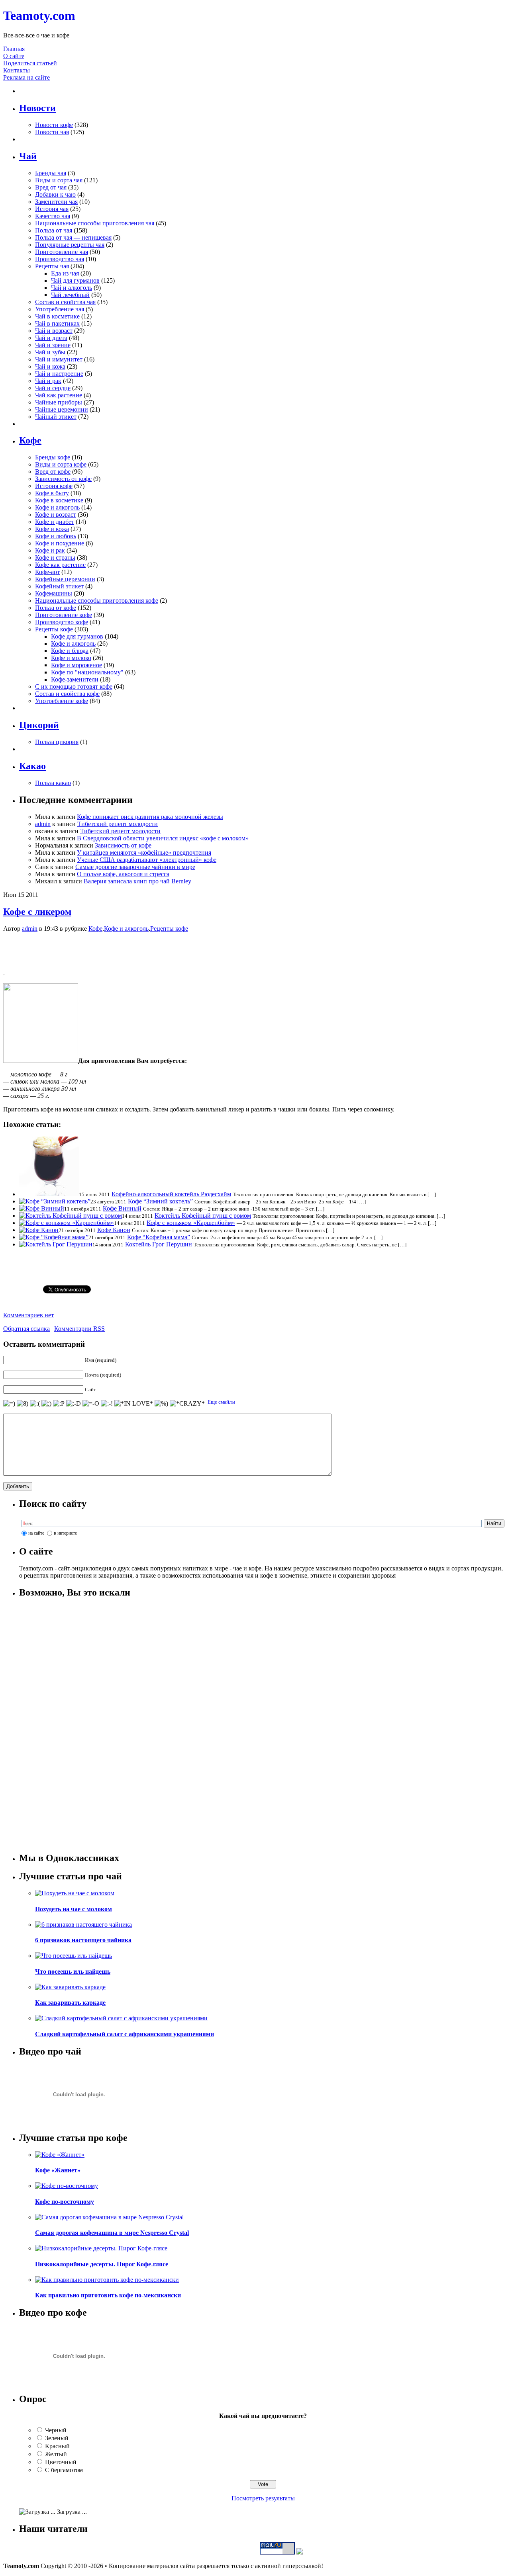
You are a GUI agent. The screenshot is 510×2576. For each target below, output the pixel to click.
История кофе (54, 486)
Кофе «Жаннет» (58, 2170)
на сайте (36, 1533)
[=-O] (91, 1404)
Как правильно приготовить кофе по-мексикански (108, 2295)
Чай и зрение (53, 345)
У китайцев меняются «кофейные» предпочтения (144, 852)
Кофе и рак (50, 550)
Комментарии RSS (79, 1329)
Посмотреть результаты (263, 2498)
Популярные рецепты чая (70, 245)
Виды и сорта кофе (61, 464)
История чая (52, 209)
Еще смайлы (221, 1402)
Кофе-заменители (75, 679)
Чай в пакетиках (57, 323)
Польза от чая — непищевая (73, 237)
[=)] (9, 1404)
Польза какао (53, 783)
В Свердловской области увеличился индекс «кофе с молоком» (163, 838)
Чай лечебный (70, 295)
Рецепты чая (52, 266)
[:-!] (107, 1404)
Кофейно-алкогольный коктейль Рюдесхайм (171, 1194)
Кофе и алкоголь (57, 507)
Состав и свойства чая (65, 302)
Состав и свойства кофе (67, 694)
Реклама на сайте (26, 77)
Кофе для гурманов (77, 636)
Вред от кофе (53, 472)
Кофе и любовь (56, 536)
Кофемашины (54, 593)
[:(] (35, 1404)
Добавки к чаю (55, 194)
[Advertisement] (255, 951)
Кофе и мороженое (76, 665)
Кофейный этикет (59, 586)
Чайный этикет (56, 417)
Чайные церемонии (62, 409)
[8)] (23, 1404)
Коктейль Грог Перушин (159, 1244)
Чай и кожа (50, 366)
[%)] (161, 1404)
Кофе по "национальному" (87, 672)
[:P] (59, 1404)
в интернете (65, 1533)
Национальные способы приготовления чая (95, 223)
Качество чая (53, 216)
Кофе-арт (47, 572)
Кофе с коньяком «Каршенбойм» (191, 1223)
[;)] (46, 1404)
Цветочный (61, 2462)
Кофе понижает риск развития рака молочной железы (150, 817)
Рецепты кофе (54, 629)
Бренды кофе (53, 457)
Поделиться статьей (30, 63)
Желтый (56, 2454)
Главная (14, 49)
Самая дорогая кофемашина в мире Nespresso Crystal (112, 2233)
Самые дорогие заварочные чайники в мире (135, 867)
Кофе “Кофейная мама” (159, 1237)
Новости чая (52, 132)
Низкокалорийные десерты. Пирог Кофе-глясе (102, 2264)
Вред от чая (51, 187)
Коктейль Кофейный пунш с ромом (203, 1216)
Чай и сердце (53, 388)
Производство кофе (62, 622)
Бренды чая (51, 173)
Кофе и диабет (55, 522)
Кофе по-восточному (65, 2202)
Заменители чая (56, 202)
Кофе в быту (52, 493)
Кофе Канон (114, 1230)
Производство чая (60, 259)
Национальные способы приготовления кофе (97, 601)
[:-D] (74, 1404)
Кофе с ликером (37, 912)
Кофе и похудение (60, 543)
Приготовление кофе (64, 615)
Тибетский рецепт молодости (118, 824)
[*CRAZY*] (187, 1404)
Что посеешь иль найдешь (73, 1972)
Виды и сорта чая (59, 180)
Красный (57, 2446)
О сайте (14, 56)
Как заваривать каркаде (70, 2003)
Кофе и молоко (71, 658)
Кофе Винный (122, 1208)
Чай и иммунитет (59, 359)
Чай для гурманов (75, 280)
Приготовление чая (62, 252)
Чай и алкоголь (72, 288)
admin (43, 824)
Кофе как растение (60, 565)
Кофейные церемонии (65, 579)
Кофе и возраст (56, 515)
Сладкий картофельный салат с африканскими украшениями (125, 2034)
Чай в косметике (57, 316)
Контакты (17, 70)
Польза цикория (57, 742)
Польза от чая (54, 230)
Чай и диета (51, 338)
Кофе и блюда (70, 651)
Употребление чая (60, 309)
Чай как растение (59, 395)
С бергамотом (64, 2470)
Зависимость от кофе (63, 479)
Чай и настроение (59, 374)
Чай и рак (48, 381)
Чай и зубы (50, 352)
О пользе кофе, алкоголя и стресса (123, 874)
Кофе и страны (55, 558)
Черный (56, 2430)
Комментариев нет (28, 1315)
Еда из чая (65, 273)
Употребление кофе (62, 701)
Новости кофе (54, 125)
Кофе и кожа (52, 529)
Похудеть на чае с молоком (74, 1909)
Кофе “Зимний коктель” (160, 1201)
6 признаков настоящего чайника (83, 1940)
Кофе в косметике (59, 500)
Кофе (95, 929)
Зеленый (57, 2438)
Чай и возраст (54, 331)
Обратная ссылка (26, 1329)
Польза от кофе (56, 608)
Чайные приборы (59, 402)
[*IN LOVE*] (134, 1404)
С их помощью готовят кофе (74, 686)
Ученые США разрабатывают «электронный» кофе (147, 860)
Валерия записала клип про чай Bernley (137, 881)
